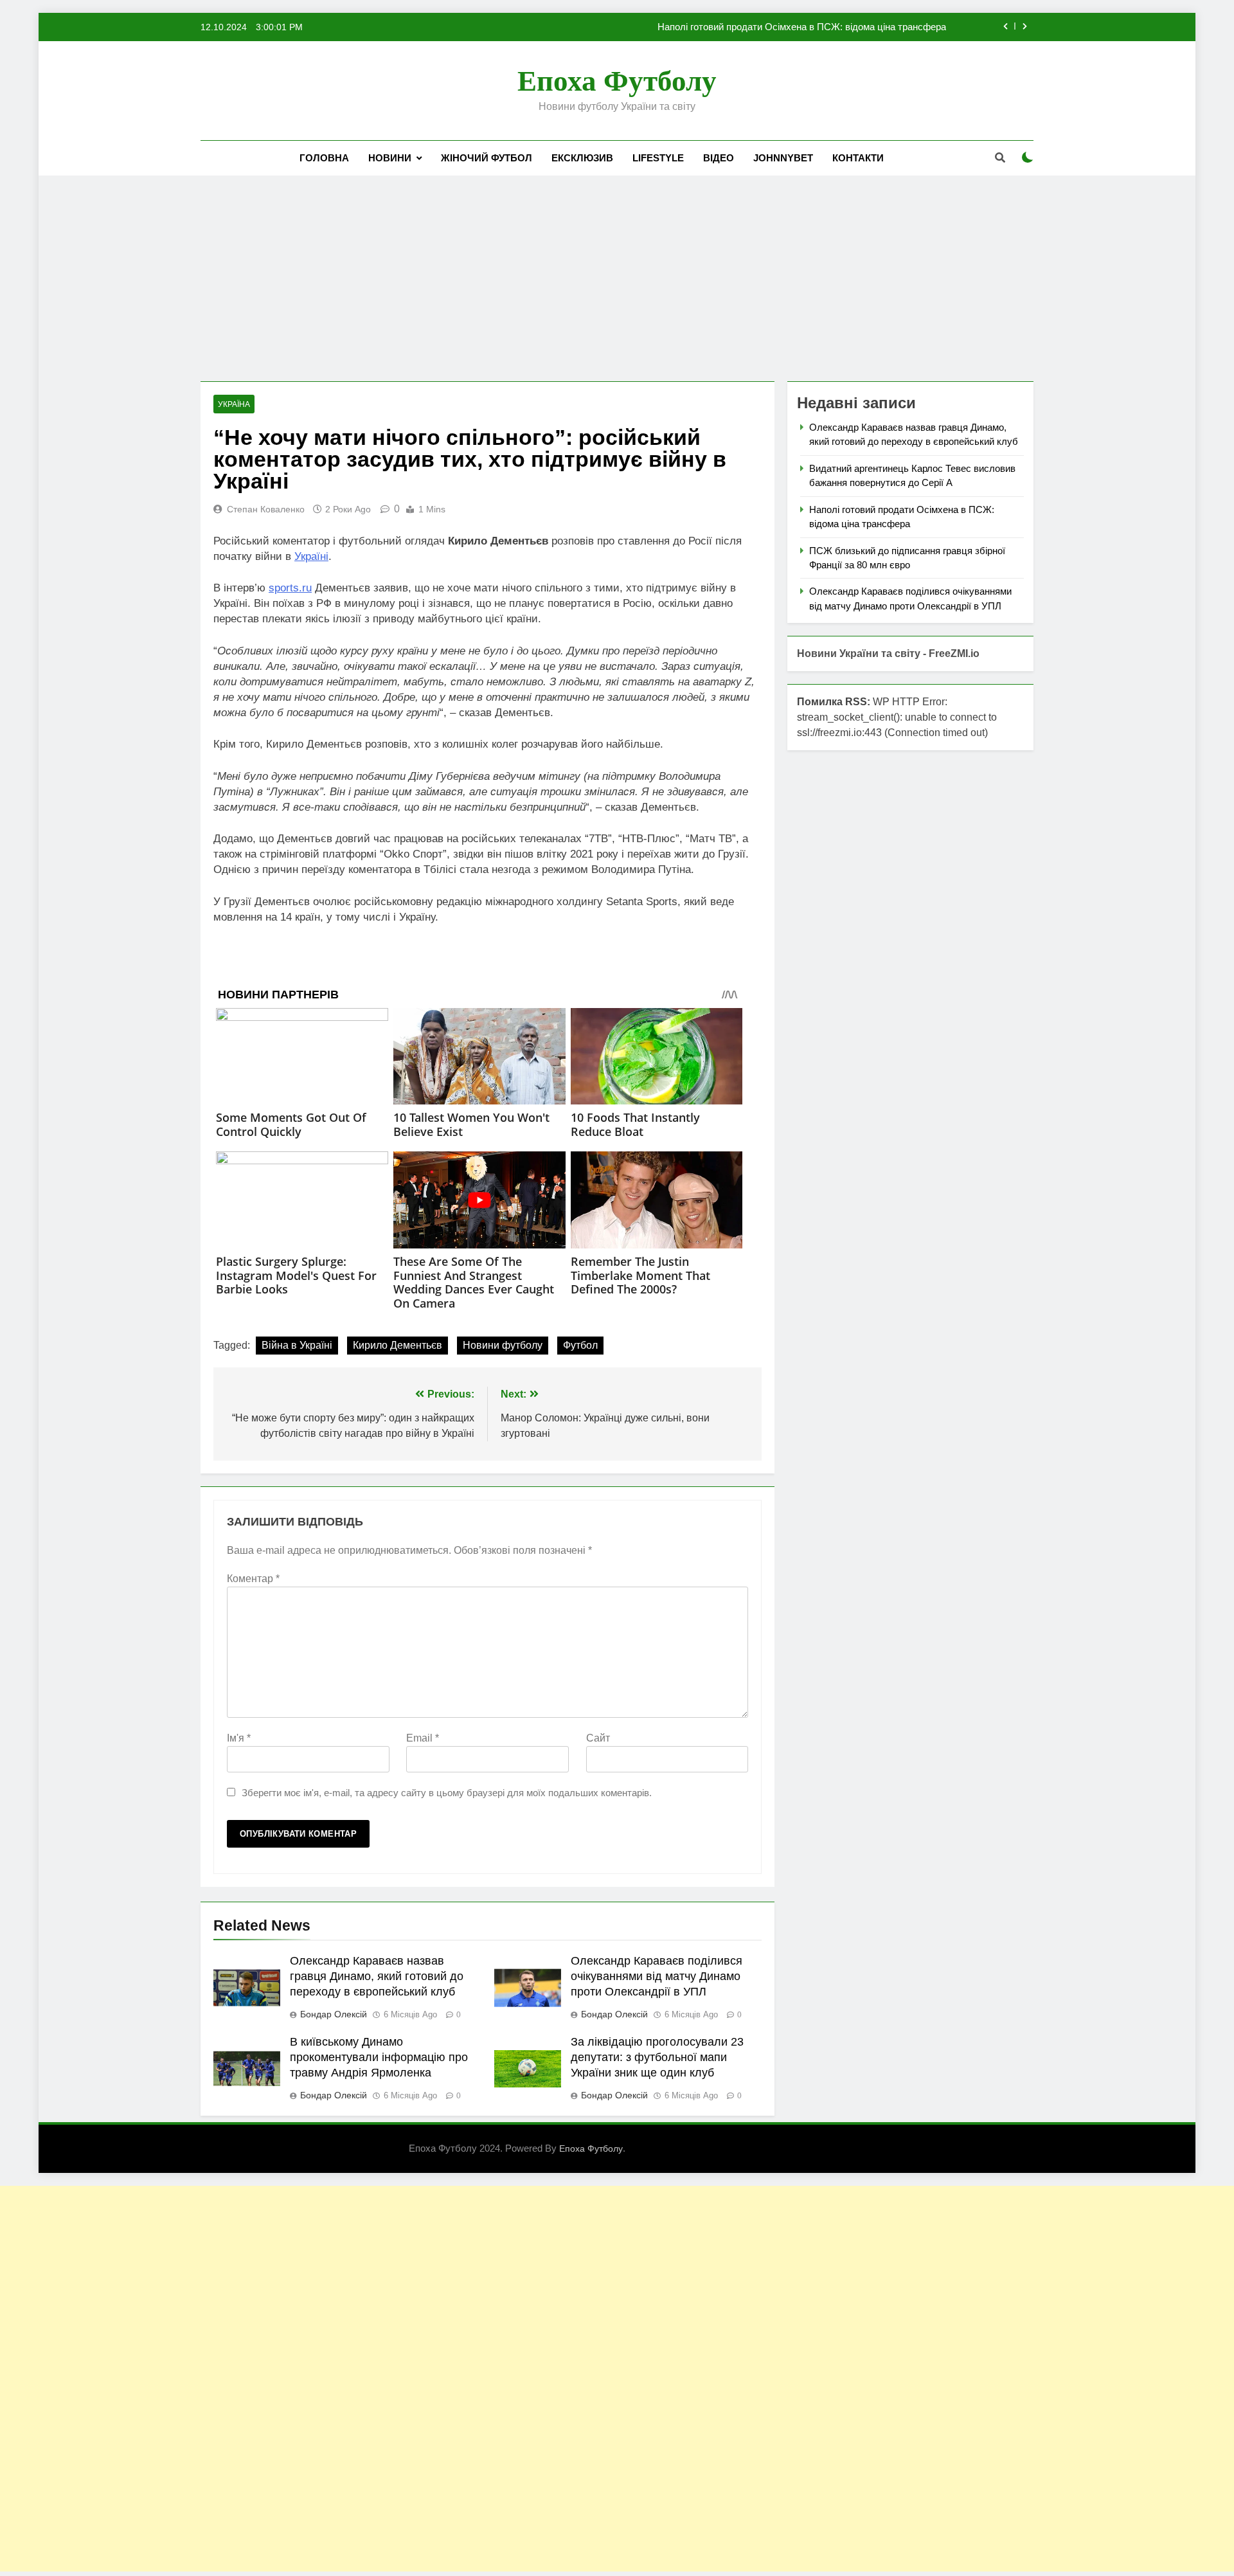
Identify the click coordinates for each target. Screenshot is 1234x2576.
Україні (311, 556)
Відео (719, 158)
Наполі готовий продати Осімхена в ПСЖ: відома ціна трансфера (802, 27)
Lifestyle (658, 158)
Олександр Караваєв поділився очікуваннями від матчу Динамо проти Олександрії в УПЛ (657, 1976)
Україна (234, 404)
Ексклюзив (582, 158)
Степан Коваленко (266, 509)
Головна (324, 158)
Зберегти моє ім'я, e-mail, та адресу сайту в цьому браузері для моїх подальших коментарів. (447, 1793)
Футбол (580, 1345)
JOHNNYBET (783, 158)
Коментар (253, 1579)
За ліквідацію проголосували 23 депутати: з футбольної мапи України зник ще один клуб (657, 2057)
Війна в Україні (297, 1345)
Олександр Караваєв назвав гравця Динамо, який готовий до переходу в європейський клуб (377, 1976)
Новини (390, 158)
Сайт (598, 1738)
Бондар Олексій (334, 2014)
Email (423, 1738)
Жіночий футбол (487, 158)
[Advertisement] (617, 278)
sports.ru (290, 588)
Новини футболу (503, 1345)
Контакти (858, 158)
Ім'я (239, 1738)
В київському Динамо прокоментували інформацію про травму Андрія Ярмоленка (379, 2057)
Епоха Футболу (617, 81)
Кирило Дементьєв (398, 1345)
